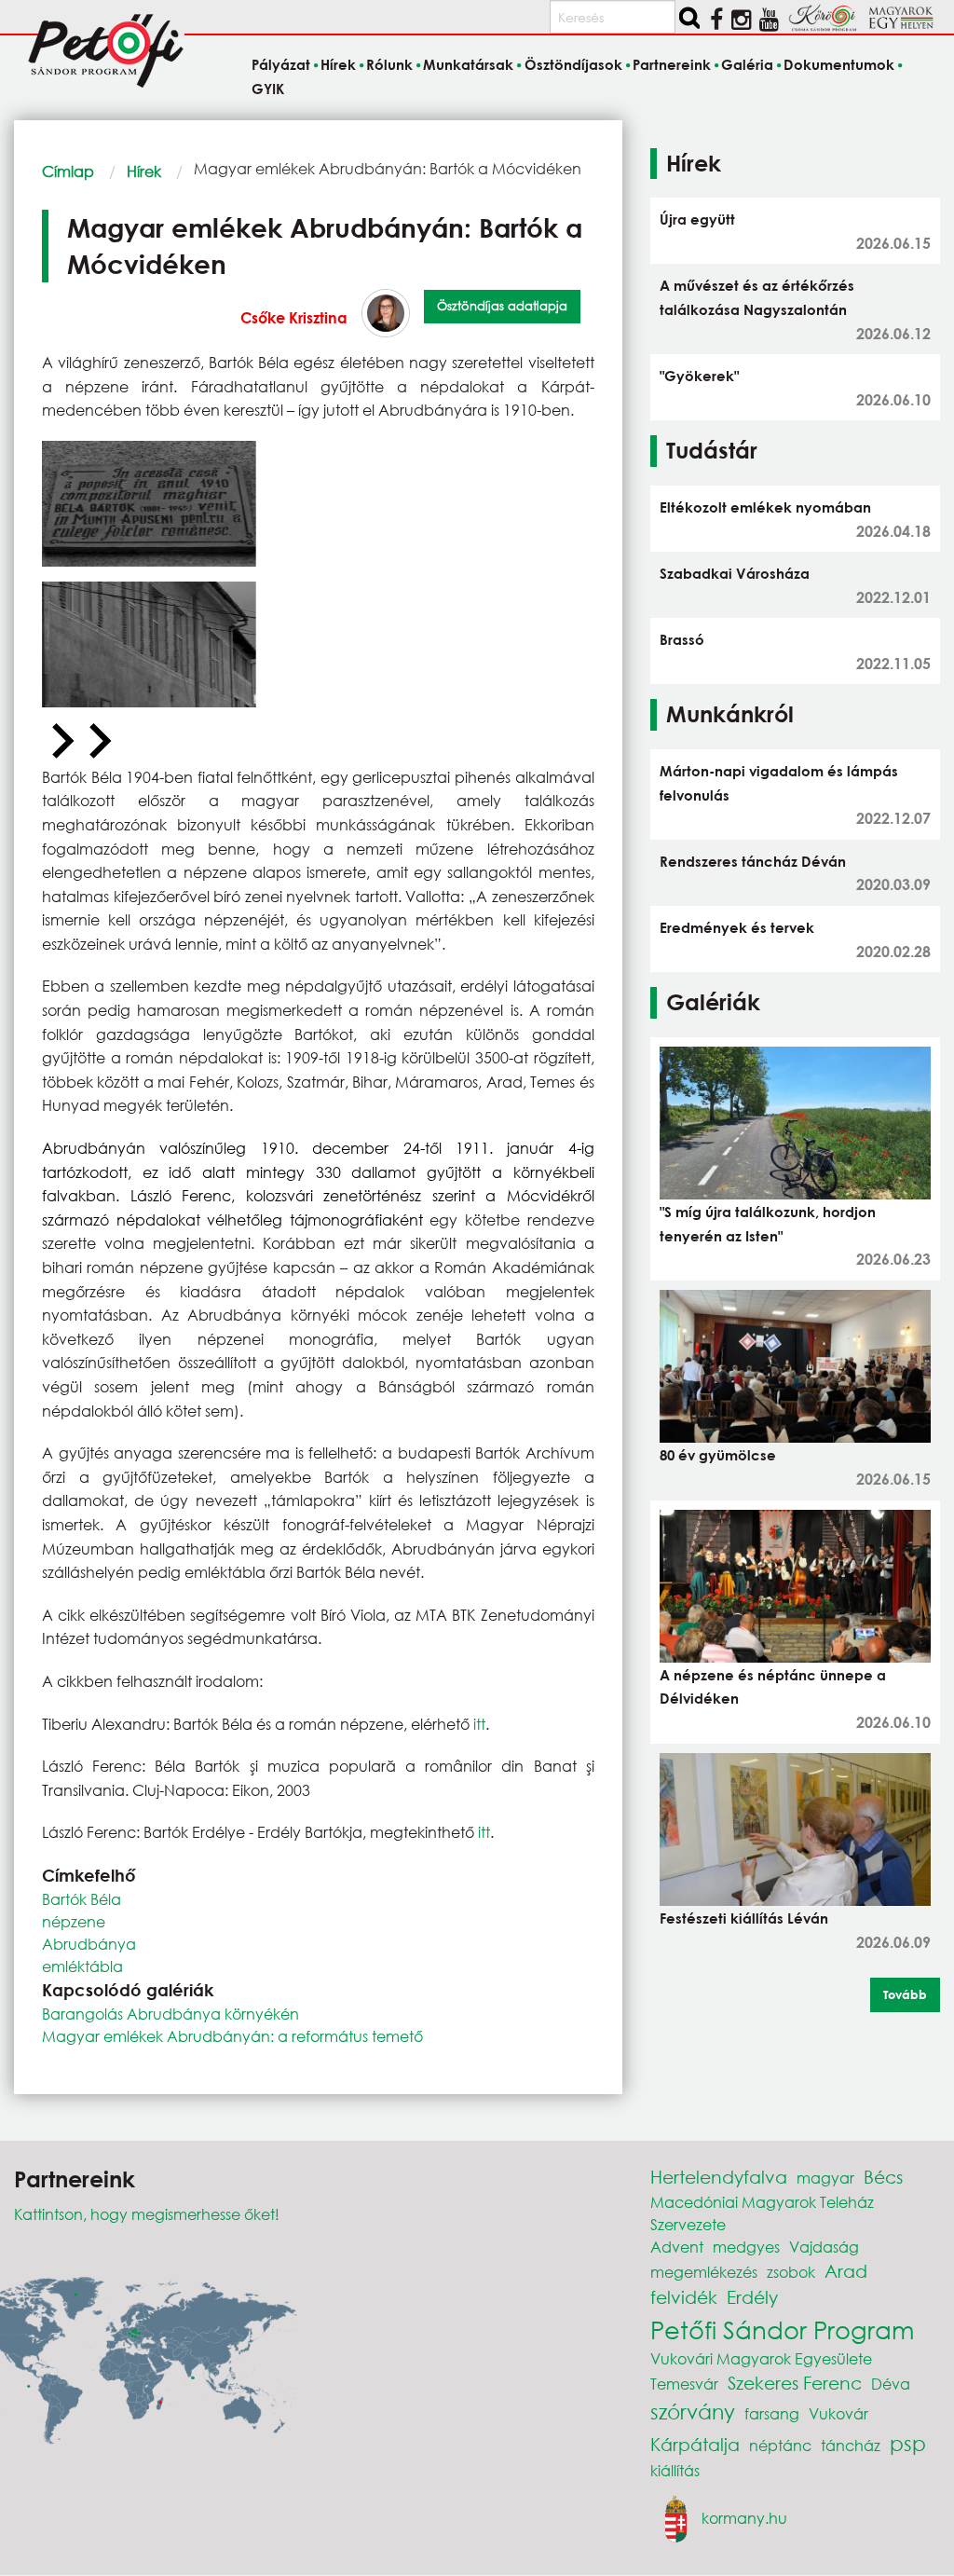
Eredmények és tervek (737, 927)
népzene (74, 1921)
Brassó (682, 639)
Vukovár (838, 2413)
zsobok (791, 2272)
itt (479, 1724)
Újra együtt (697, 219)
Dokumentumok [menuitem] (839, 65)
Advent (677, 2247)
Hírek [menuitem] (338, 65)
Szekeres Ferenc (795, 2383)
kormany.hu (744, 2517)
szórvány (693, 2412)
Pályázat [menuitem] (281, 65)
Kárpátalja (695, 2444)
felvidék (684, 2297)
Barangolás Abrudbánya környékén (170, 2014)
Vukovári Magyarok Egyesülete (761, 2358)
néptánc (780, 2445)
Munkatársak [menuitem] (468, 65)
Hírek (144, 171)
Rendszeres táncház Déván (753, 861)
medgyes (746, 2247)
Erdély (752, 2297)
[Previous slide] (61, 742)
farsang (772, 2413)
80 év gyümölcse (718, 1455)
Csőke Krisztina (294, 317)
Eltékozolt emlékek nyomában (765, 507)
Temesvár (684, 2384)
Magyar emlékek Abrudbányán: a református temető (232, 2036)
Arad (846, 2271)
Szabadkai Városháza (735, 573)
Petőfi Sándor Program (782, 2329)
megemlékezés (704, 2272)
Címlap (68, 171)
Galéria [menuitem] (747, 65)
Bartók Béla (82, 1899)
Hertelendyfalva (719, 2177)
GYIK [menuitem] (268, 89)
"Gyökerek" (699, 376)
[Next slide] (98, 742)
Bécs (883, 2177)
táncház (851, 2445)
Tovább (905, 1994)
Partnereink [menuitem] (672, 65)
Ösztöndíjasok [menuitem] (573, 65)
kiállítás (675, 2470)
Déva (891, 2384)
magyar (825, 2178)
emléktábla (82, 1966)
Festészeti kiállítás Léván (744, 1918)
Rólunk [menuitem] (389, 65)
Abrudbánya (89, 1944)
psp (908, 2443)
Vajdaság (824, 2247)
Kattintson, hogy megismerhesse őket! (147, 2214)
